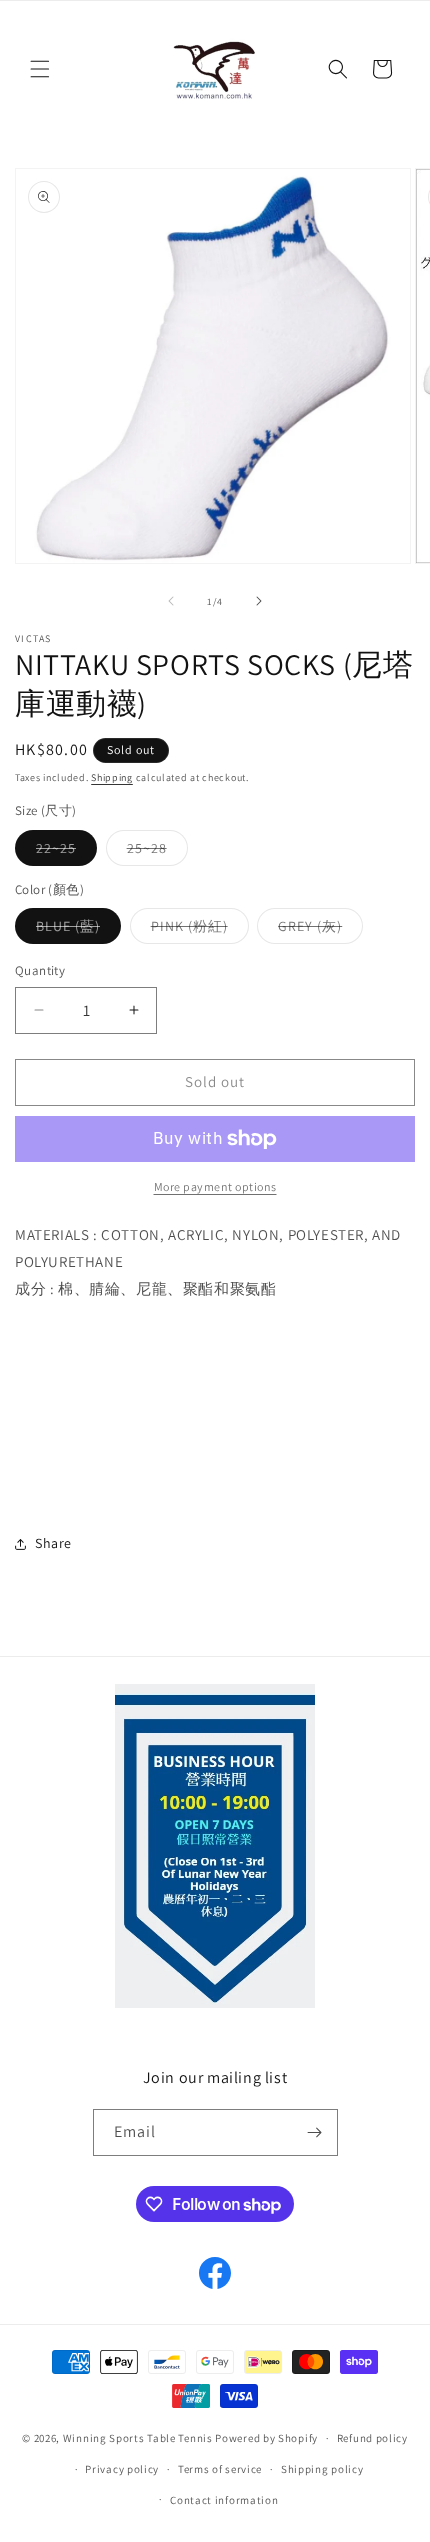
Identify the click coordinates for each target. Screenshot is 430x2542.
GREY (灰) (320, 930)
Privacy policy (122, 2469)
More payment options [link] (215, 1186)
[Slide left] (171, 601)
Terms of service (220, 2469)
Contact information (224, 2500)
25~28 (157, 852)
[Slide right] (259, 601)
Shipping (112, 777)
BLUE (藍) (78, 930)
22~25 (66, 852)
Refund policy (372, 2438)
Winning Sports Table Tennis (138, 2438)
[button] (40, 69)
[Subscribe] (315, 2132)
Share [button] (53, 1543)
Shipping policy (322, 2469)
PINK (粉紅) (200, 930)
